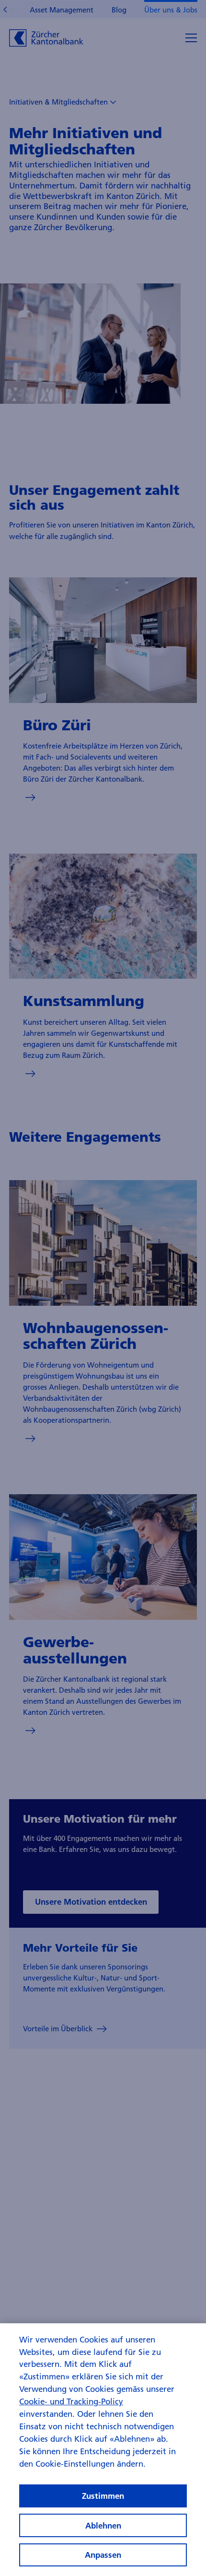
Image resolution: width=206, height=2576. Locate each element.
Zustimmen (103, 2496)
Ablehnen (103, 2525)
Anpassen (103, 2555)
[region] (103, 2450)
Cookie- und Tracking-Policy (71, 2401)
